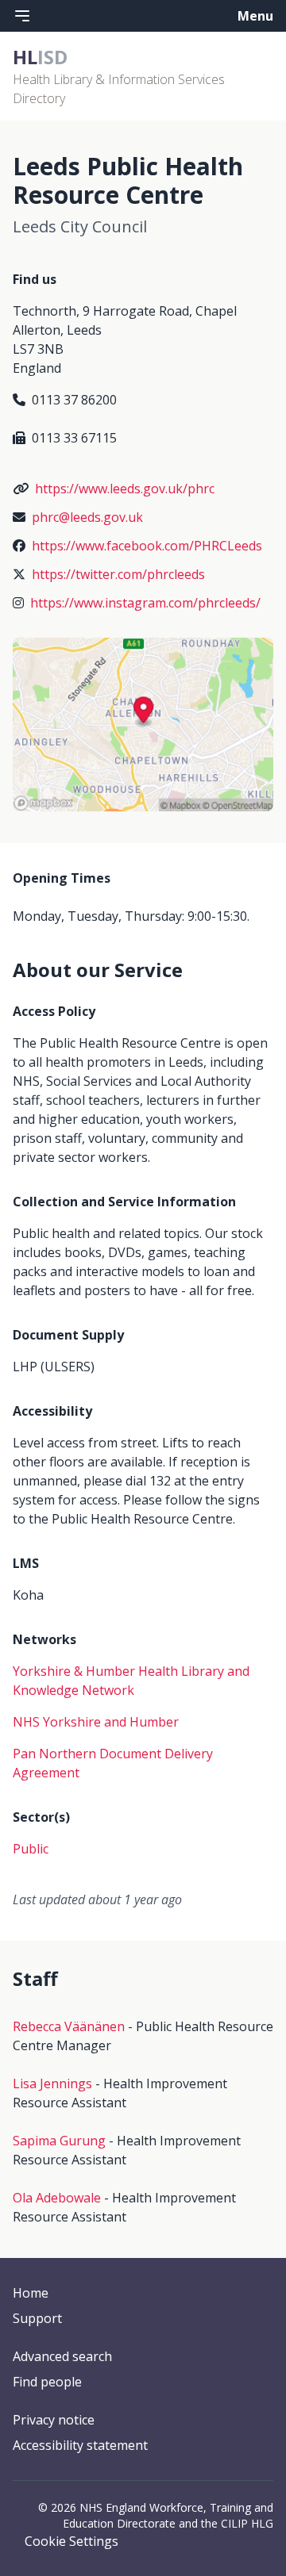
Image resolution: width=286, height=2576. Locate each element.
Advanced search (62, 2356)
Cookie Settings (71, 2541)
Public (31, 1849)
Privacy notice (54, 2420)
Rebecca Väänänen (69, 2026)
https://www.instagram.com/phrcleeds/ (145, 603)
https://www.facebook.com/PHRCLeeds (147, 546)
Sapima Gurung (59, 2141)
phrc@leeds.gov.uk (87, 517)
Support (37, 2318)
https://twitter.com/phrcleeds (118, 574)
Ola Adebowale (57, 2198)
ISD (40, 57)
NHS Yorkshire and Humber (96, 1722)
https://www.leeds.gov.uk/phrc (125, 489)
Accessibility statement (80, 2445)
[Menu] (22, 16)
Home (31, 2293)
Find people (47, 2382)
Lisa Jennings (52, 2083)
